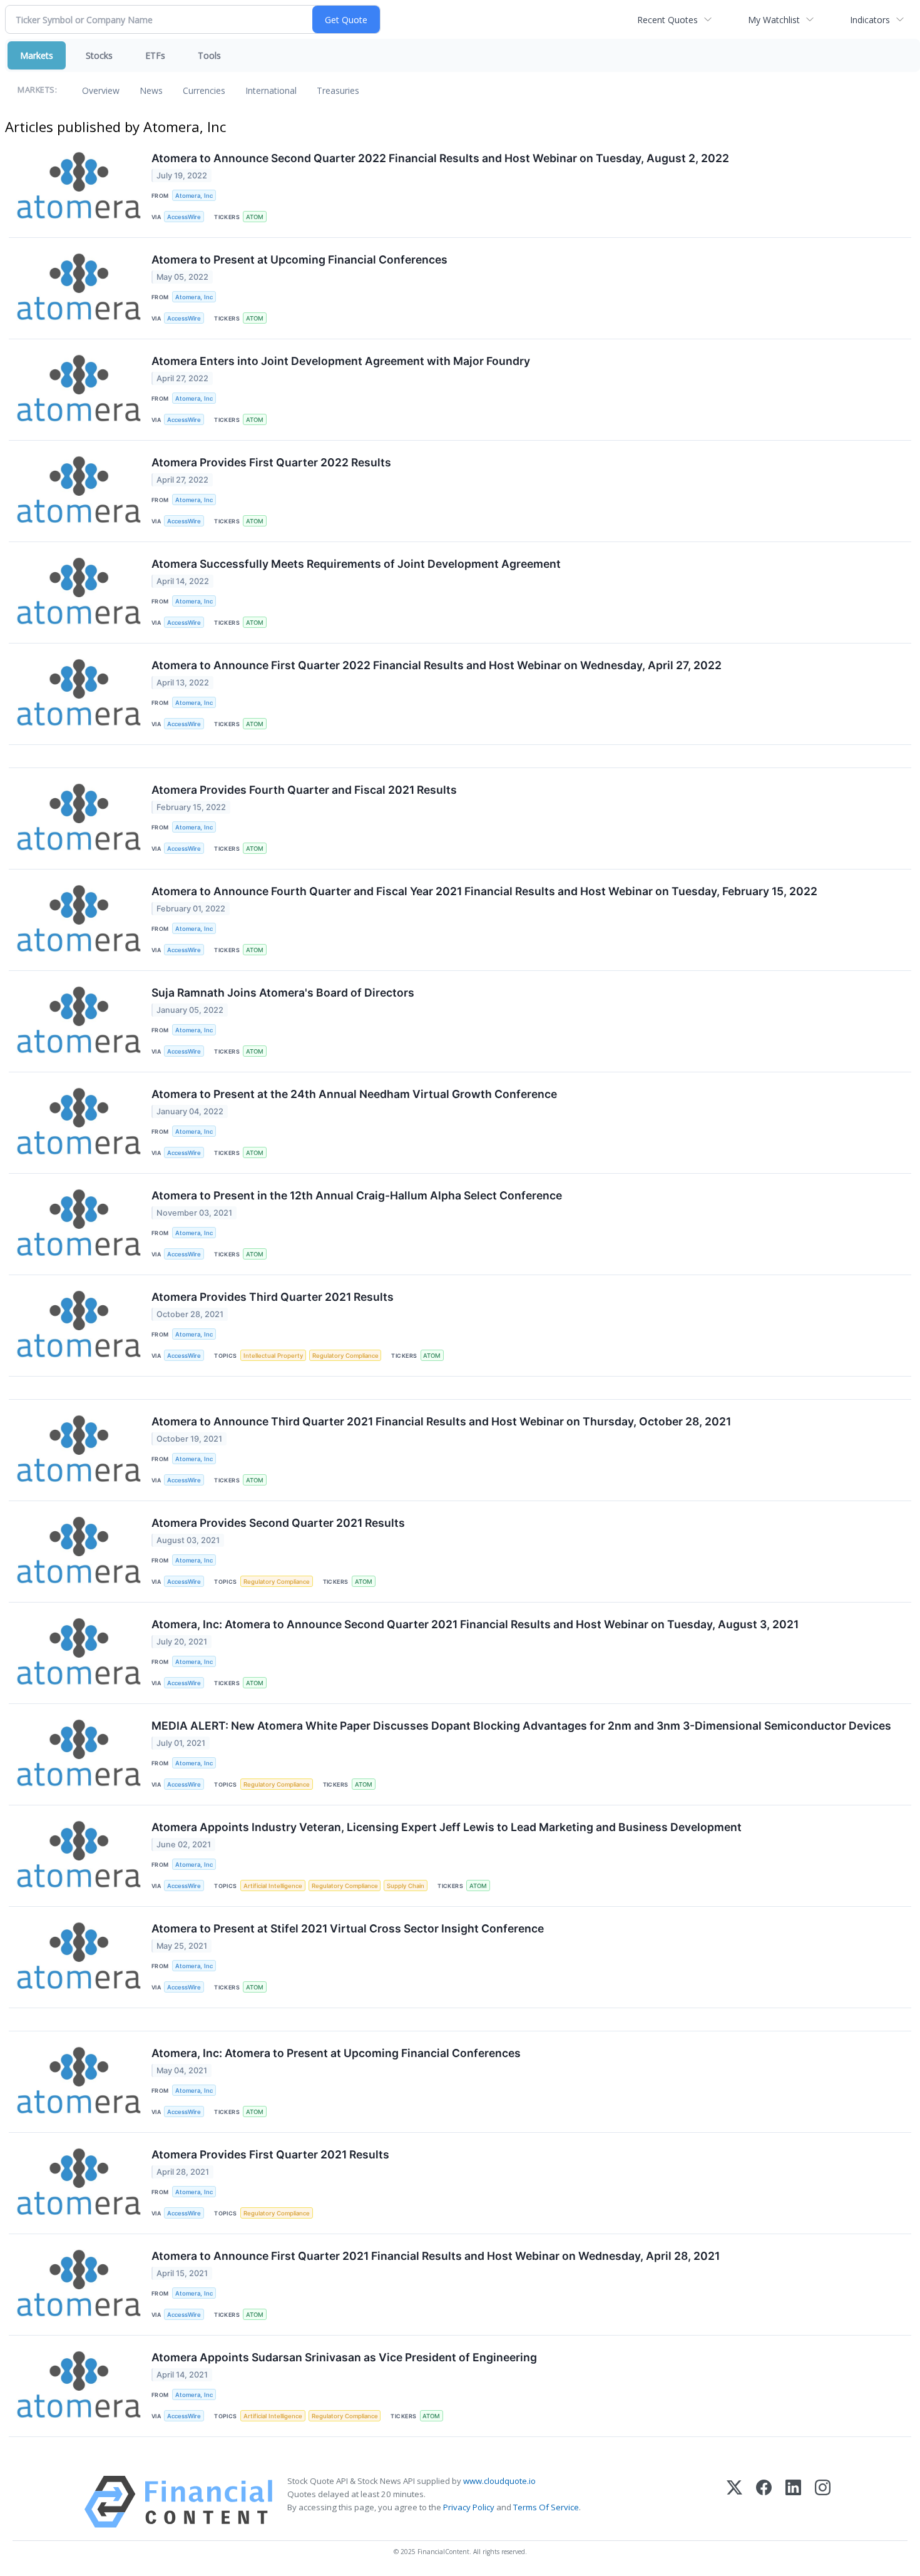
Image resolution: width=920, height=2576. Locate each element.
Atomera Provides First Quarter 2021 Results (270, 2154)
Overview (101, 90)
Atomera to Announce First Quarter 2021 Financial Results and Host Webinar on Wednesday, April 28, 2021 (436, 2256)
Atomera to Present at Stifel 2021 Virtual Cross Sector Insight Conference (348, 1928)
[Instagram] (823, 2502)
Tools (209, 55)
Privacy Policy (469, 2507)
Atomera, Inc (194, 196)
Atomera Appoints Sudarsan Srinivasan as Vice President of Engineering (344, 2357)
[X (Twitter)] (734, 2502)
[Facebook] (764, 2502)
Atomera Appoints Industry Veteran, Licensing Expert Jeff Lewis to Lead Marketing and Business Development (447, 1827)
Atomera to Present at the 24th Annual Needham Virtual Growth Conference (354, 1094)
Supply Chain (406, 1886)
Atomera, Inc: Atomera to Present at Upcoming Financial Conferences (336, 2053)
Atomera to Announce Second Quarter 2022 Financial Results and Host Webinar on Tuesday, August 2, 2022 (440, 158)
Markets (37, 55)
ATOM (255, 217)
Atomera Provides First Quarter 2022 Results (271, 462)
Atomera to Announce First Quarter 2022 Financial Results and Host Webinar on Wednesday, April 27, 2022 (437, 665)
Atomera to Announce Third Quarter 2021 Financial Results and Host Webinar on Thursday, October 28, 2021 (441, 1421)
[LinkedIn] (793, 2502)
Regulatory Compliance (345, 1356)
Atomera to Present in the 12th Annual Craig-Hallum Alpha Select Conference (357, 1195)
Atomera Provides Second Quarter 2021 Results (278, 1523)
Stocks (99, 55)
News (151, 90)
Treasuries (338, 90)
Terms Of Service (546, 2507)
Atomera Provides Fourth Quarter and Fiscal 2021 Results (304, 790)
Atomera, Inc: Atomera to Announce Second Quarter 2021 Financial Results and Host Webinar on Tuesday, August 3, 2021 (475, 1624)
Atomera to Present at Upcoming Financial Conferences (299, 259)
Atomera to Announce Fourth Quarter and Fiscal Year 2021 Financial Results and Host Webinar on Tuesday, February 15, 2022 (484, 891)
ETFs (155, 55)
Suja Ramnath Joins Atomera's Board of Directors (283, 993)
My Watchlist (774, 20)
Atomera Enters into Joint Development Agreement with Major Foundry (341, 361)
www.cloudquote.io (499, 2481)
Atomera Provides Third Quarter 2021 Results (273, 1297)
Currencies (204, 90)
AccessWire (184, 217)
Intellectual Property (273, 1356)
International (271, 90)
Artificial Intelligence (273, 1886)
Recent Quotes (667, 20)
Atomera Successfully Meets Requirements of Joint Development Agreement (356, 564)
